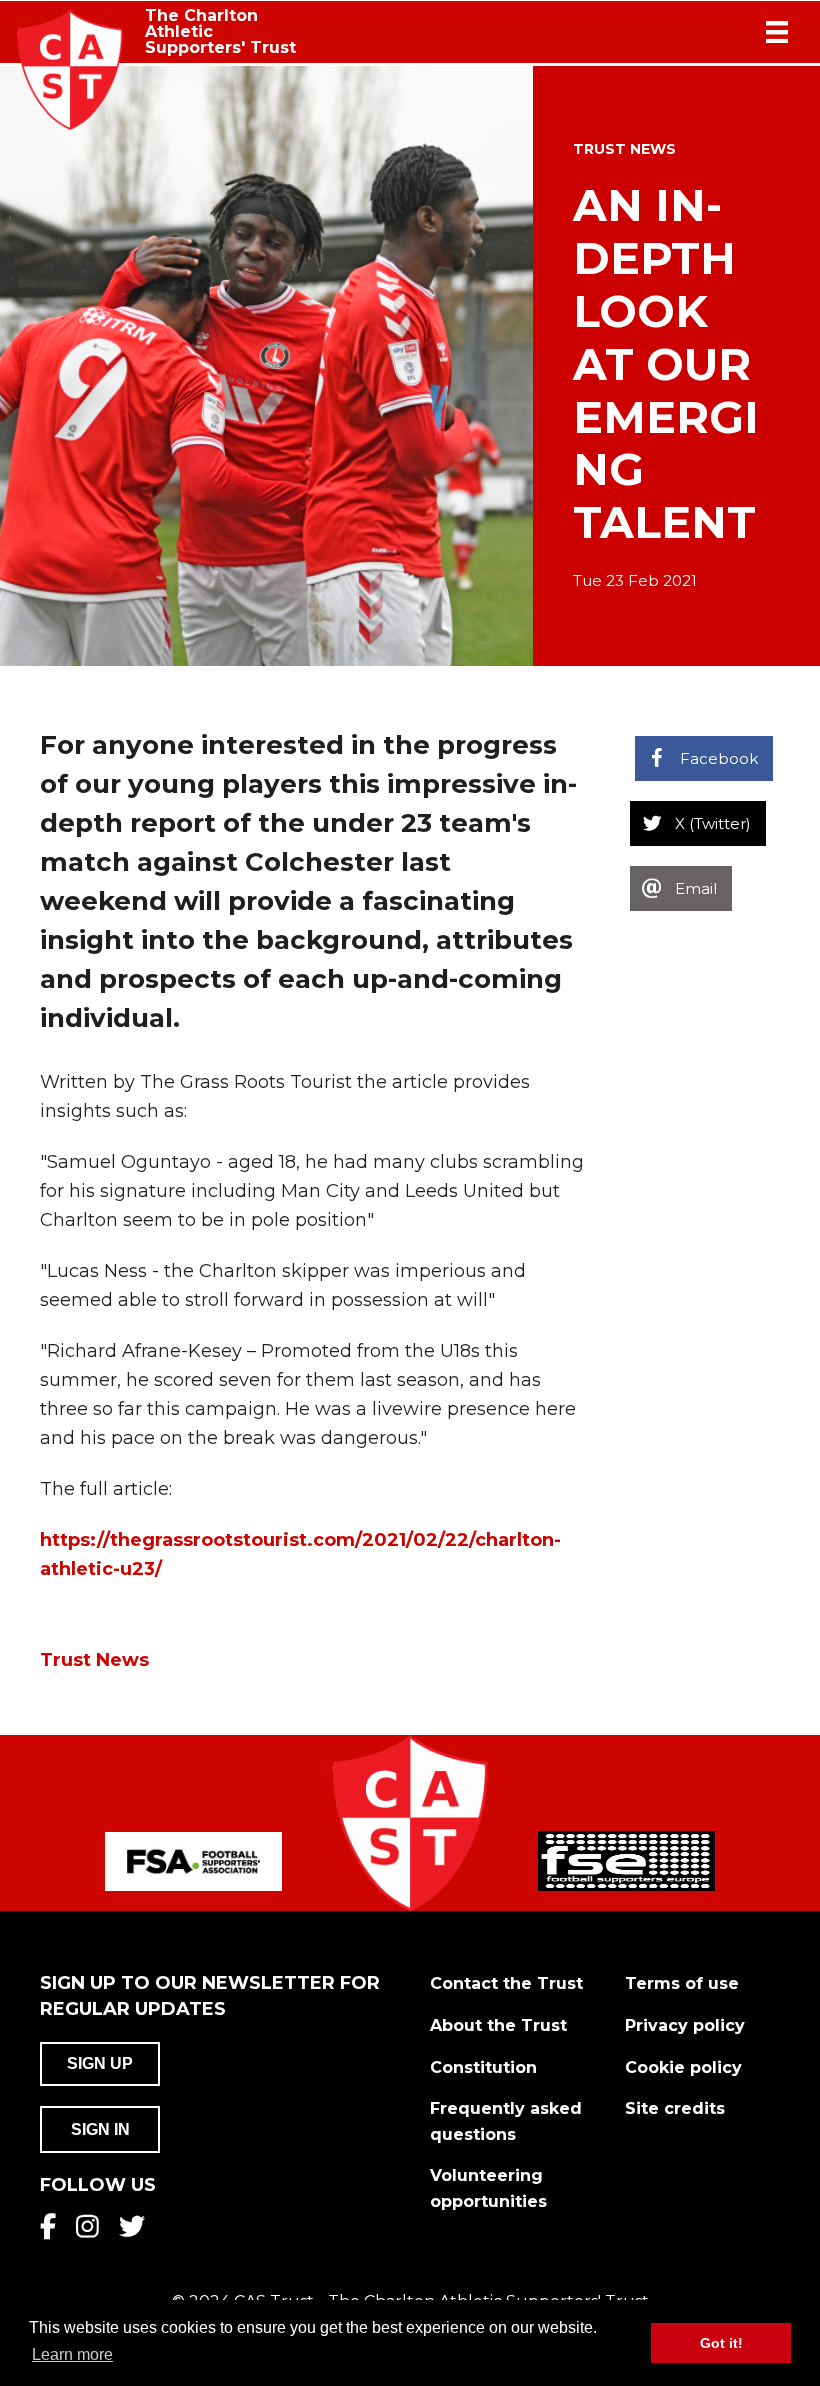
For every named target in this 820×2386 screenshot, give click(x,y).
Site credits (675, 2108)
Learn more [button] (72, 2354)
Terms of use (682, 1983)
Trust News (624, 149)
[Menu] (777, 32)
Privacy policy (685, 2025)
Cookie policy (683, 2067)
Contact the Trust (506, 1983)
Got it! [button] (721, 2343)
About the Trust (498, 2025)
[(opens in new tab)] (193, 1861)
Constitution (483, 2067)
